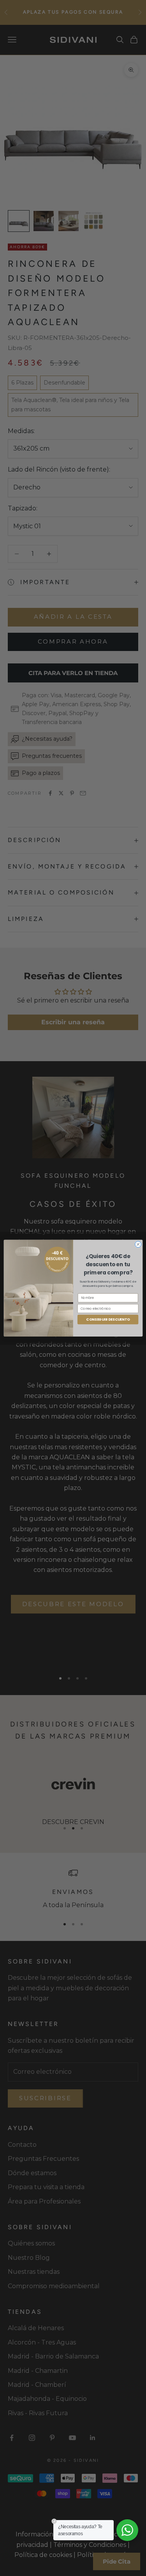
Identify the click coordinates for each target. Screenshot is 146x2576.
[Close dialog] (138, 1244)
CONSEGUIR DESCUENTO (108, 1319)
